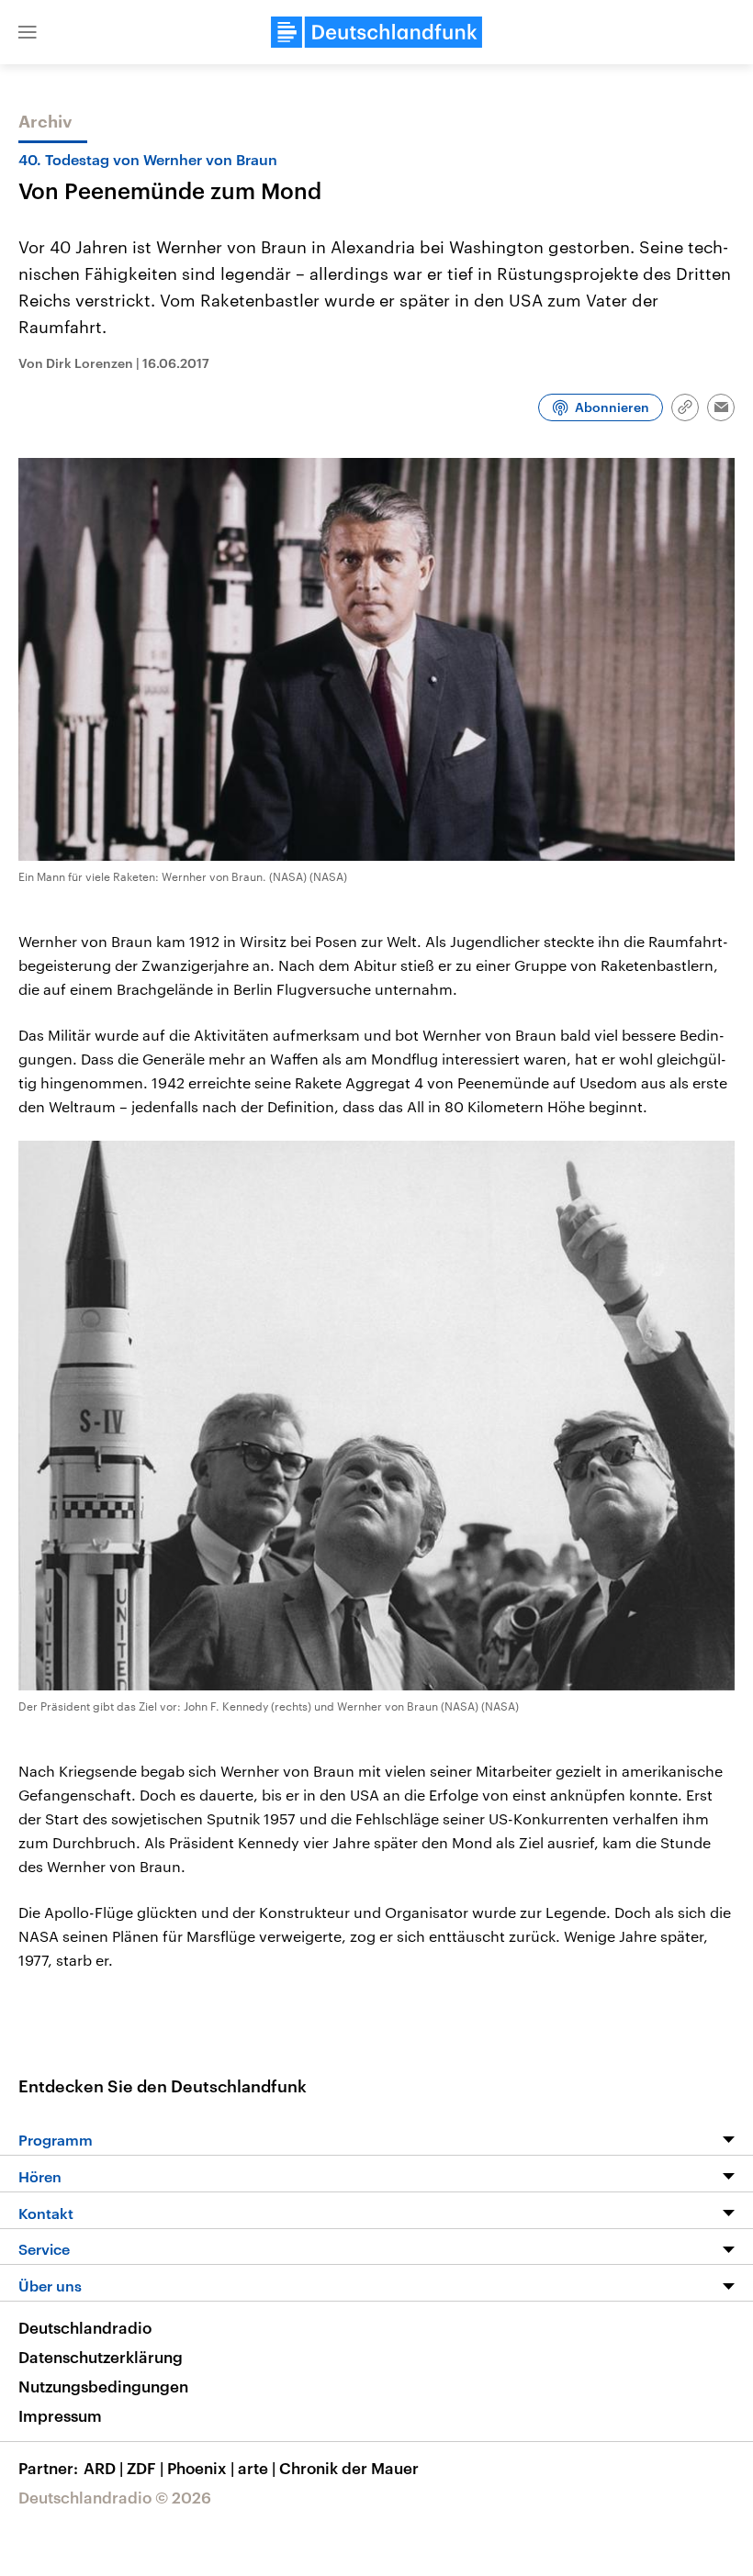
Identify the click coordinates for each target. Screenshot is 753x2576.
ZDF (145, 2468)
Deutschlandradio (85, 2327)
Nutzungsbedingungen (103, 2386)
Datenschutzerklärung (101, 2357)
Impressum (60, 2415)
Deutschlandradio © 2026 (115, 2497)
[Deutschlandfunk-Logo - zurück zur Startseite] (376, 32)
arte (257, 2468)
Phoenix (201, 2468)
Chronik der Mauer (349, 2468)
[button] (28, 32)
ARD (103, 2468)
